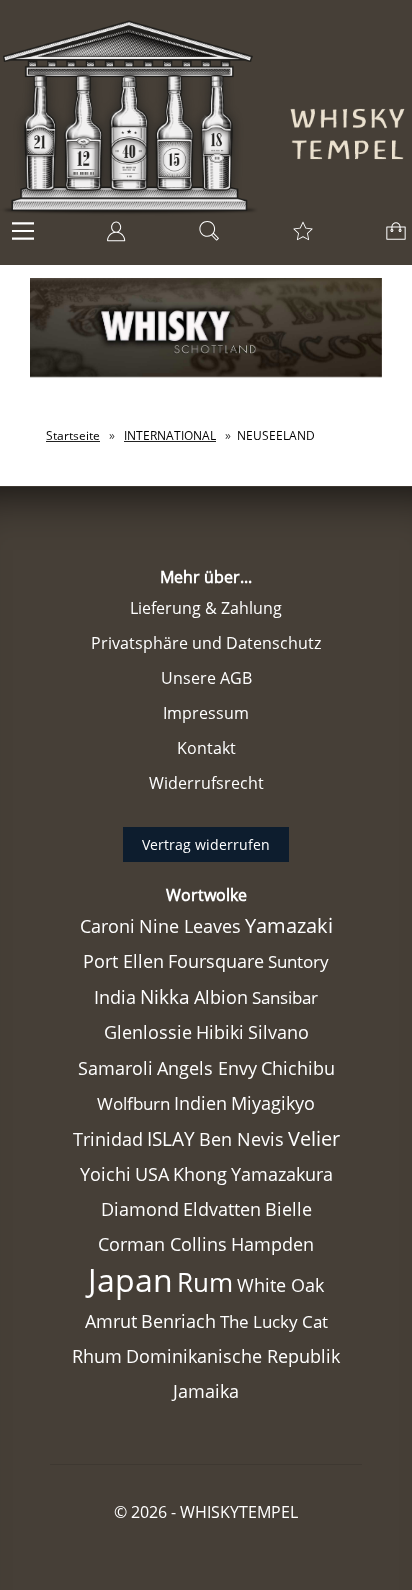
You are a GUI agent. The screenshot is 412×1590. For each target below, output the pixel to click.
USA (152, 1174)
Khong (200, 1174)
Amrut (111, 1320)
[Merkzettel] (297, 237)
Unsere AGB (206, 678)
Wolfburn (133, 1103)
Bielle (288, 1209)
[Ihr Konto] (110, 237)
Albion (221, 997)
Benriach (178, 1321)
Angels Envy (207, 1068)
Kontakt (206, 748)
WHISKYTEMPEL (239, 1512)
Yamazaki (289, 925)
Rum (205, 1282)
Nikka (165, 996)
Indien (200, 1103)
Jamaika (206, 1391)
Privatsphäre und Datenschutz (206, 643)
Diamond (140, 1209)
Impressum (206, 713)
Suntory (298, 961)
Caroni (107, 926)
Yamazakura (282, 1174)
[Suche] (203, 237)
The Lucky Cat (274, 1321)
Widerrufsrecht (206, 783)
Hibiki (220, 1032)
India (115, 997)
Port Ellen (123, 961)
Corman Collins (162, 1244)
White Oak (280, 1285)
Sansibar (285, 997)
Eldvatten (222, 1209)
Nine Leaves (190, 926)
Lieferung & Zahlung (206, 608)
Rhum (97, 1356)
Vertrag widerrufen (206, 844)
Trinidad (108, 1139)
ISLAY (171, 1138)
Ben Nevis (241, 1139)
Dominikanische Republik (233, 1356)
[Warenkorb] (392, 237)
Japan (130, 1279)
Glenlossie (148, 1032)
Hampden (272, 1244)
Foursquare (216, 961)
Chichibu (298, 1067)
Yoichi (105, 1174)
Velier (314, 1138)
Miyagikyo (273, 1103)
